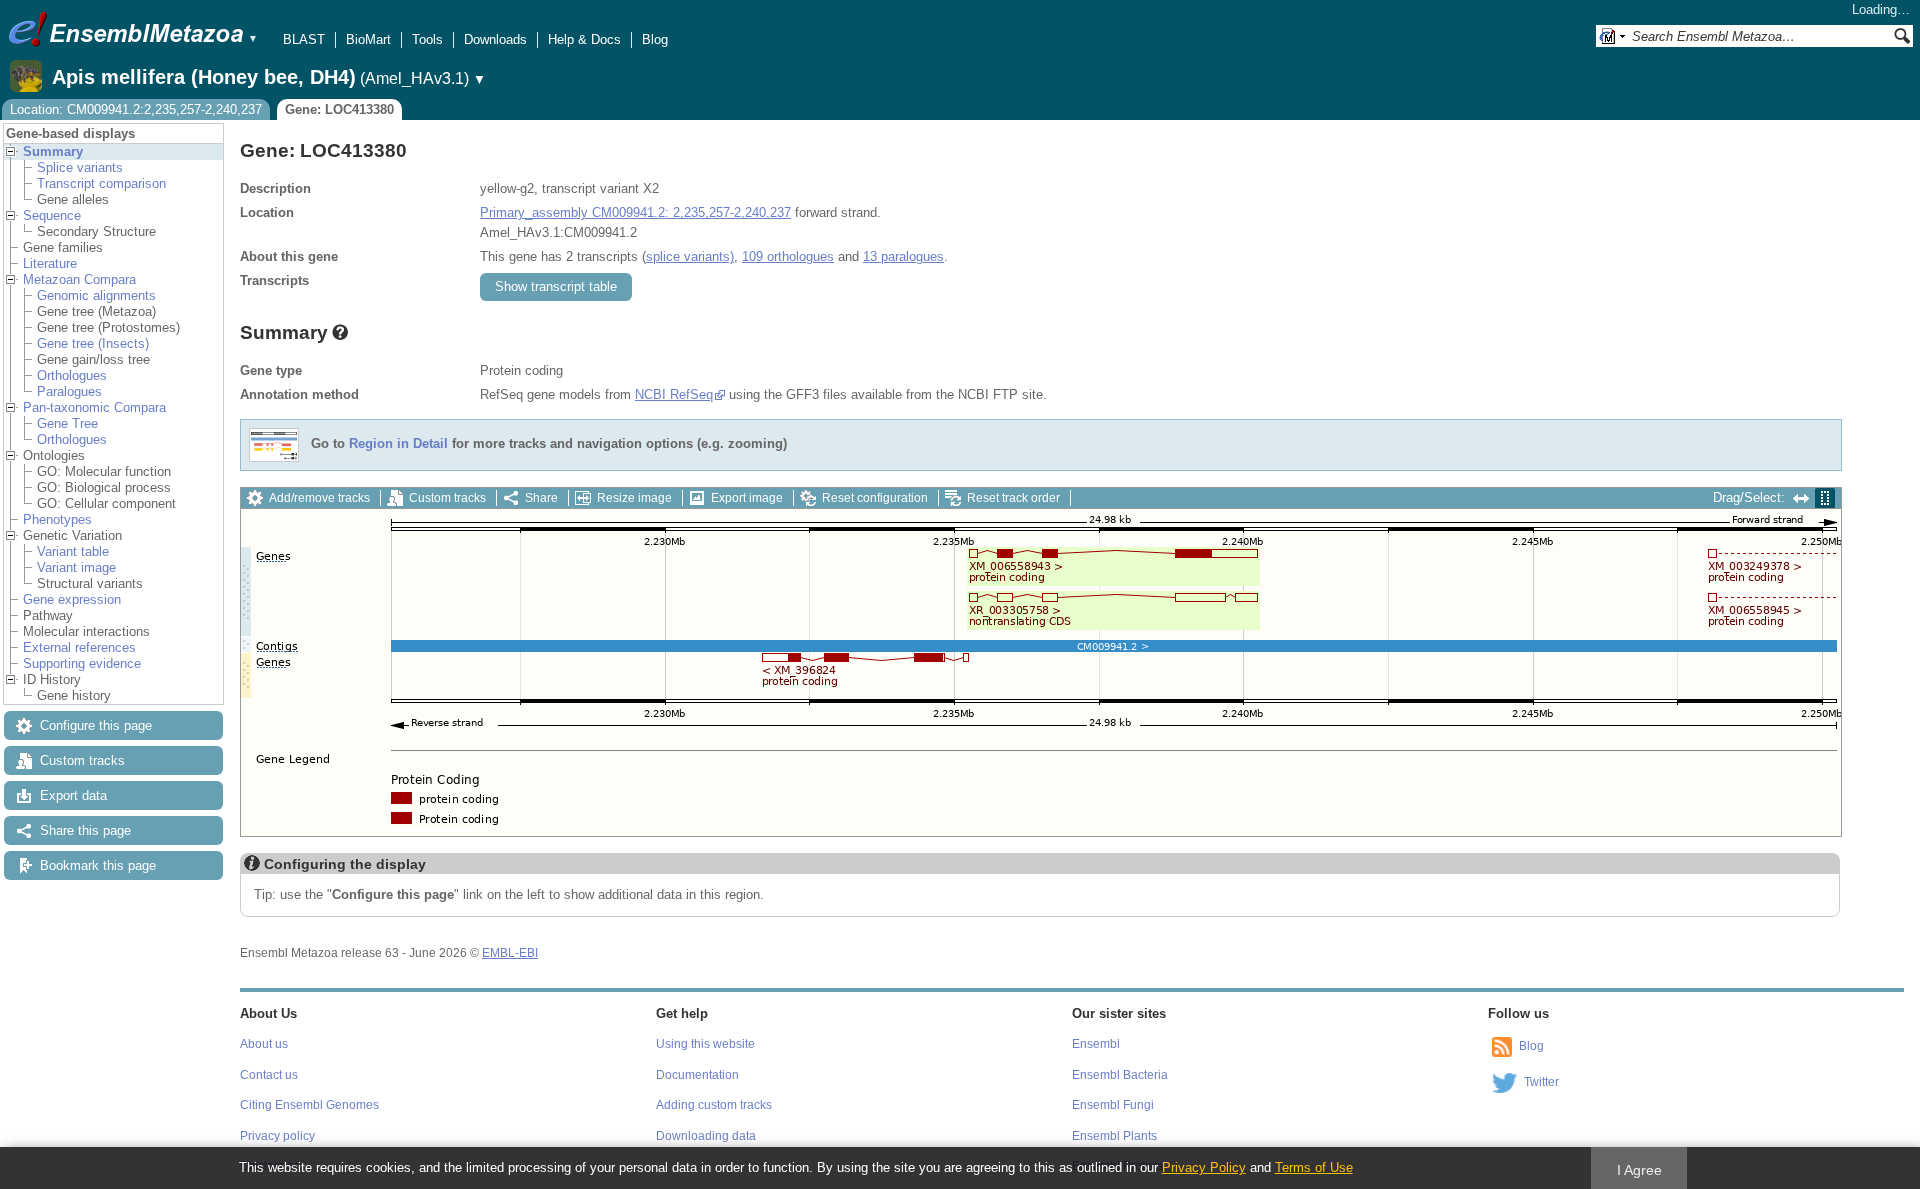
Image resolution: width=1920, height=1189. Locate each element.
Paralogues (69, 391)
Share (541, 498)
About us (264, 1044)
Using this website (705, 1044)
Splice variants (80, 167)
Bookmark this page (98, 865)
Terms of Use (1314, 1167)
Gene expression (72, 599)
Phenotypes (57, 519)
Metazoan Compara (79, 279)
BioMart (368, 39)
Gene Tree (67, 423)
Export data (73, 795)
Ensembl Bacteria (1120, 1075)
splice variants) (690, 256)
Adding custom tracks (714, 1105)
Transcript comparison (101, 183)
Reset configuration (875, 498)
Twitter (1541, 1082)
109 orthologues (788, 256)
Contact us (269, 1075)
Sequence (52, 215)
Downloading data (706, 1136)
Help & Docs (584, 39)
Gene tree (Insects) (93, 343)
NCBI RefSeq (674, 394)
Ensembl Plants (1114, 1136)
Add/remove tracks (319, 498)
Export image (747, 498)
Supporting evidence (82, 663)
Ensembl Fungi (1113, 1105)
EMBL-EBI (510, 953)
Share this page (85, 830)
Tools (427, 39)
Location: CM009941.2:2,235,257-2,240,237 (136, 109)
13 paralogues (903, 256)
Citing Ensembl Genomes (309, 1105)
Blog (655, 39)
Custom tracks (82, 760)
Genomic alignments (96, 295)
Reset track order (1013, 498)
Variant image (76, 567)
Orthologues (72, 375)
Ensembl (1096, 1044)
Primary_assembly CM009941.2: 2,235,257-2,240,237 (635, 212)
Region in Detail (398, 444)
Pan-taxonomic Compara (94, 407)
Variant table (73, 551)
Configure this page (96, 725)
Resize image (634, 498)
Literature (50, 263)
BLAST (304, 39)
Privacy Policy (1204, 1167)
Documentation (697, 1075)
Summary (53, 151)
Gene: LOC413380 (339, 109)
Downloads (495, 39)
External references (79, 647)
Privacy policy (277, 1136)
